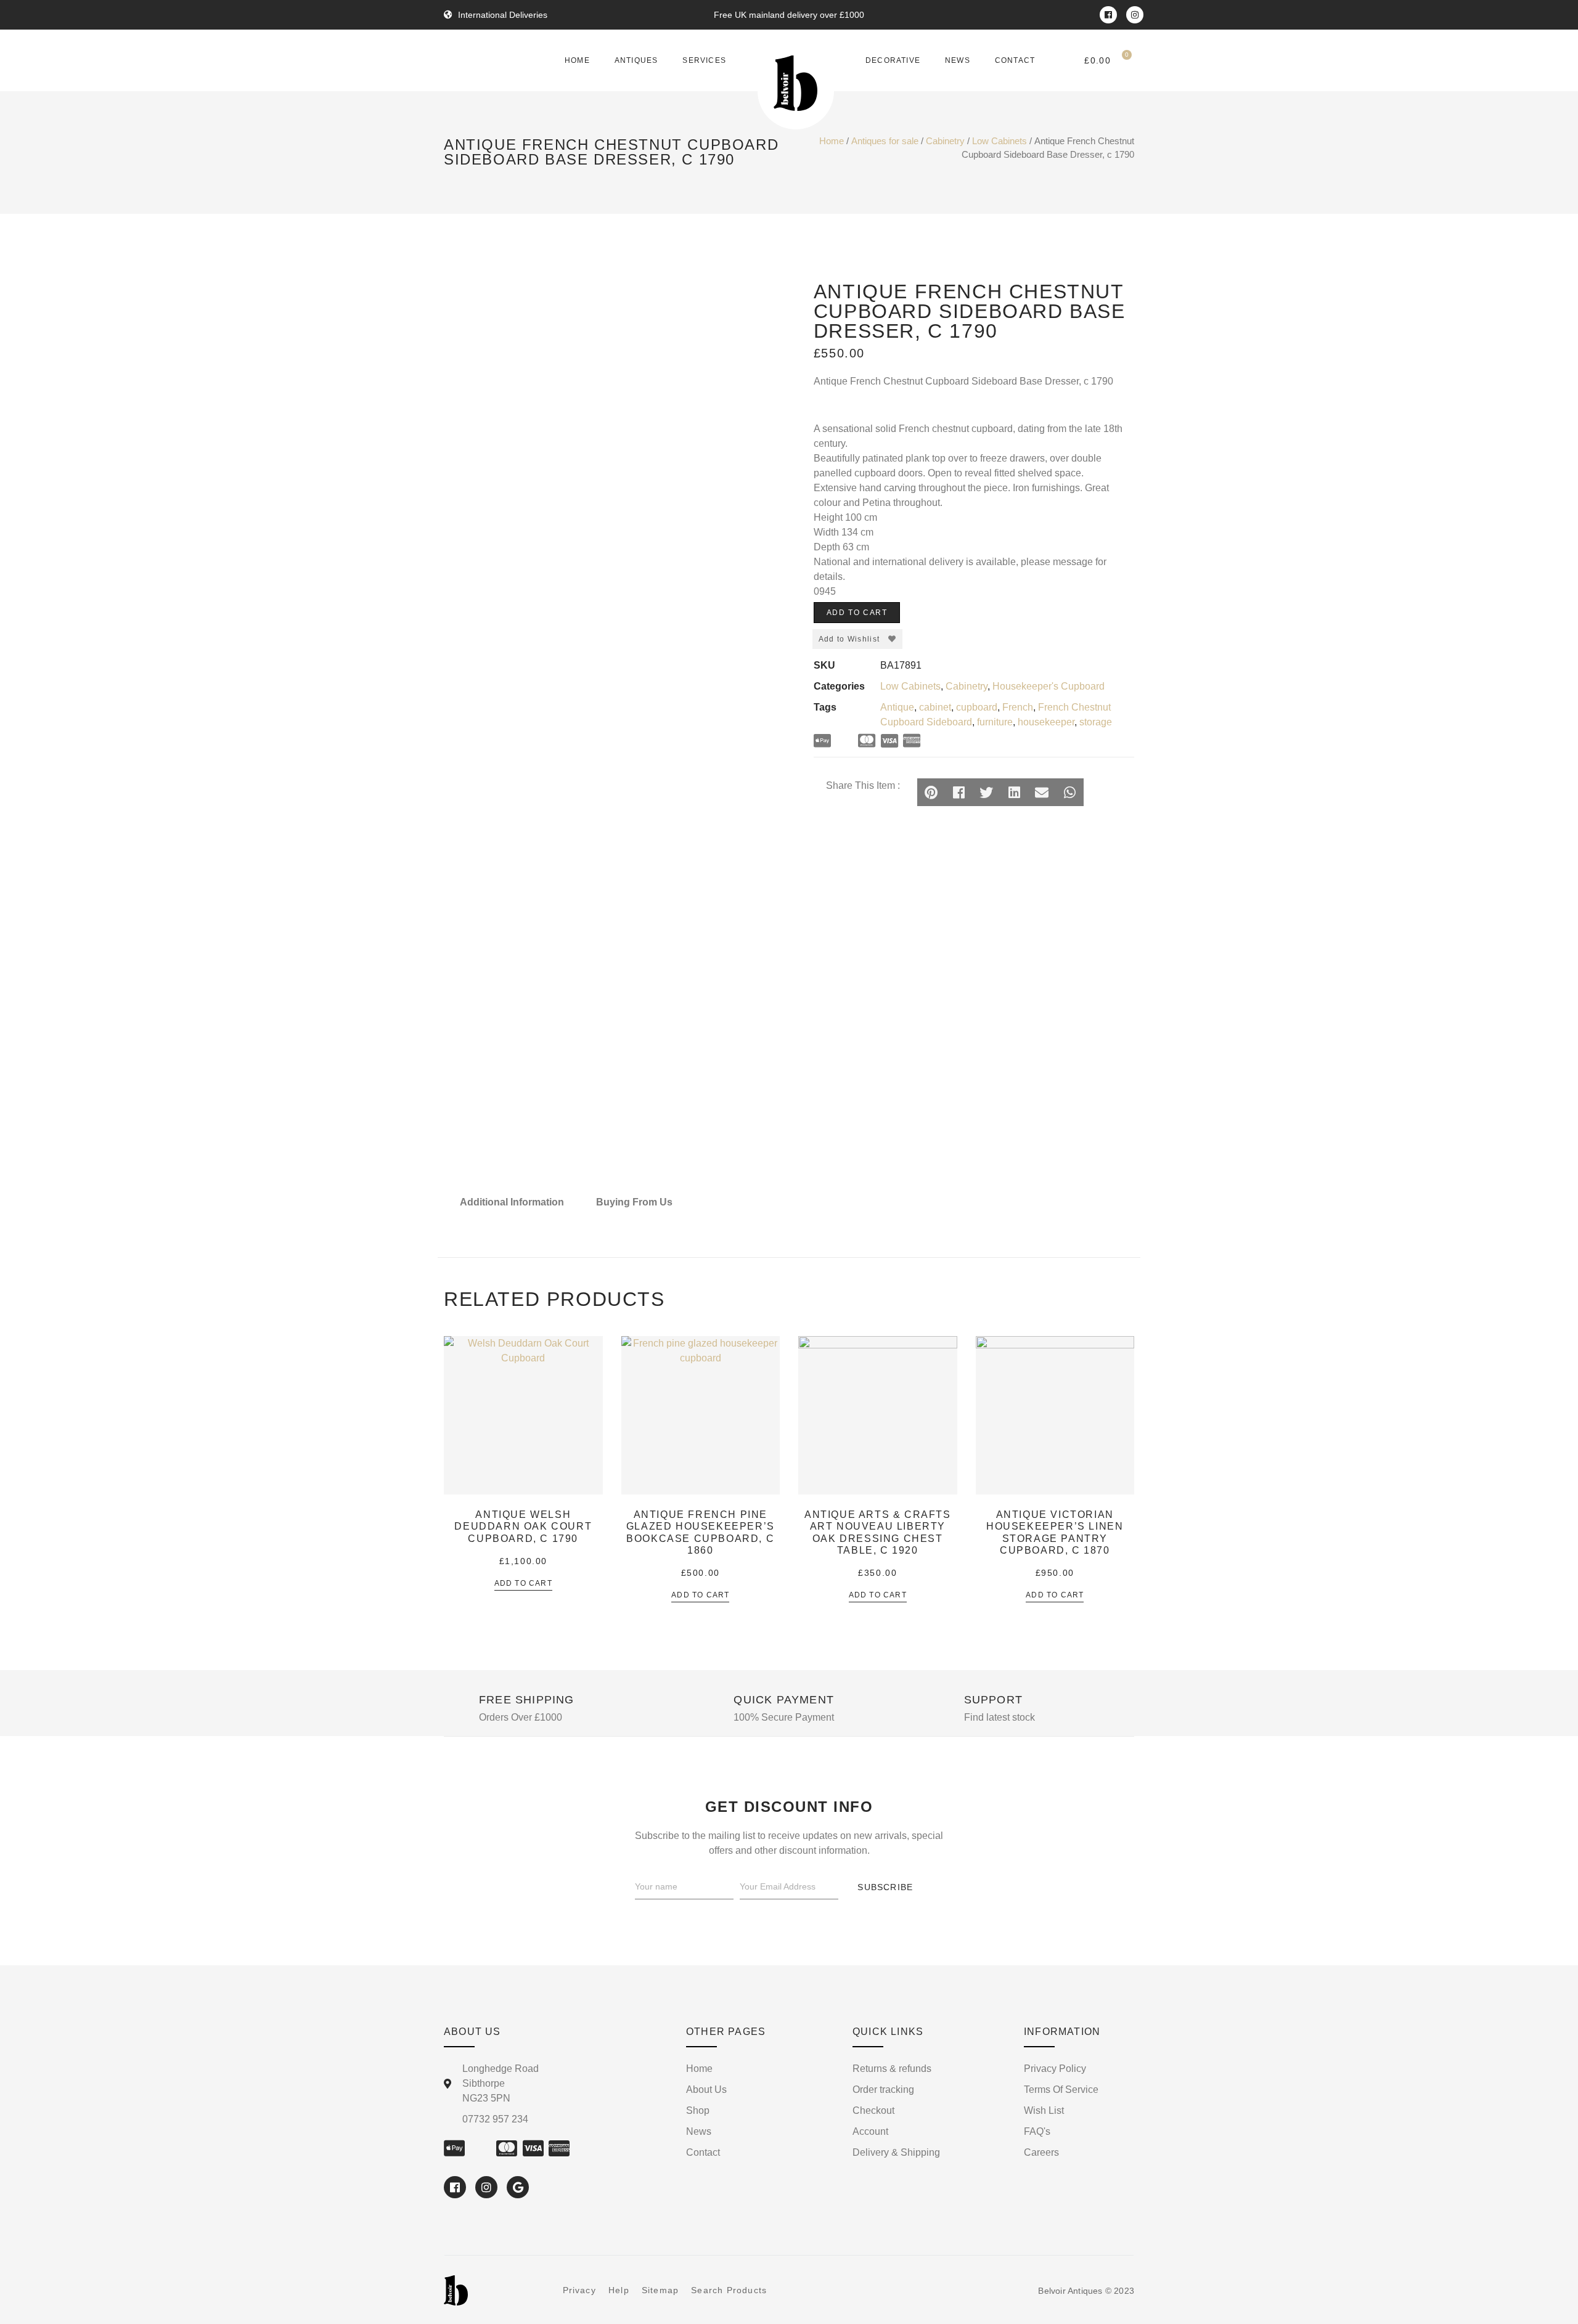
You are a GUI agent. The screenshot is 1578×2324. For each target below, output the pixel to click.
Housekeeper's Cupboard (1049, 686)
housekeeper (1046, 722)
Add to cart (857, 613)
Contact (1015, 60)
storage (1096, 722)
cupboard (977, 707)
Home (577, 60)
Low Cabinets (1000, 141)
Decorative (893, 60)
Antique (897, 707)
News (958, 60)
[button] (931, 792)
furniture (995, 722)
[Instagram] (1135, 15)
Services (704, 60)
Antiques (636, 60)
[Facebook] (1108, 15)
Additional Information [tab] (512, 1202)
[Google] (518, 2187)
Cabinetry (945, 141)
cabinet (935, 707)
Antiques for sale (885, 141)
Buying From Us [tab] (634, 1202)
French (1018, 707)
